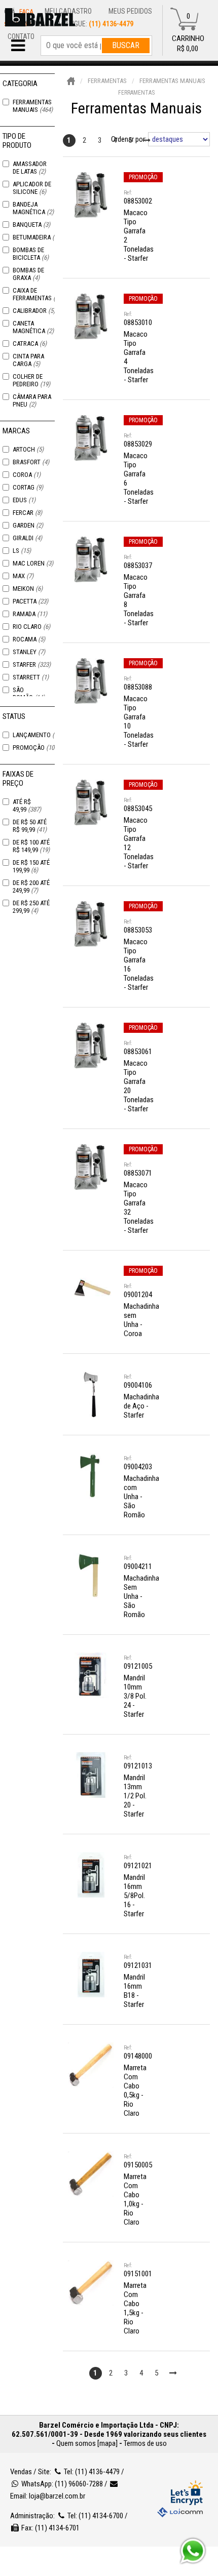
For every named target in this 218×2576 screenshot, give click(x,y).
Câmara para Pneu (32, 400)
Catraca (30, 344)
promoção (143, 177)
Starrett (31, 677)
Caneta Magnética (33, 327)
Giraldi (27, 538)
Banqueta (31, 225)
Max (23, 576)
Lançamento (38, 735)
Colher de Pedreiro (31, 380)
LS (22, 551)
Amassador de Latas (30, 168)
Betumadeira (38, 237)
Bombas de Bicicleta (31, 254)
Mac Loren (33, 563)
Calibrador (34, 311)
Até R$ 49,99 (27, 806)
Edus (24, 500)
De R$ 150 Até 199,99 (31, 866)
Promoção (36, 748)
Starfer (32, 665)
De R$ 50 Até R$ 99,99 (30, 826)
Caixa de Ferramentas (38, 294)
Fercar (27, 513)
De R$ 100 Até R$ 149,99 (31, 846)
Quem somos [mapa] (87, 2443)
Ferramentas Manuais (33, 106)
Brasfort (31, 462)
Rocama (29, 639)
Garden (28, 525)
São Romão (29, 694)
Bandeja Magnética (33, 208)
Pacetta (30, 601)
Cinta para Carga (28, 360)
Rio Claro (31, 627)
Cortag (28, 487)
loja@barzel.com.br (57, 2496)
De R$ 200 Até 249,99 (31, 887)
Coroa (27, 475)
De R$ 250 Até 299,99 (31, 907)
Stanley (29, 652)
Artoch (28, 449)
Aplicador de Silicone (32, 188)
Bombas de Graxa (28, 274)
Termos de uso (145, 2443)
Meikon (28, 589)
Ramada (30, 614)
